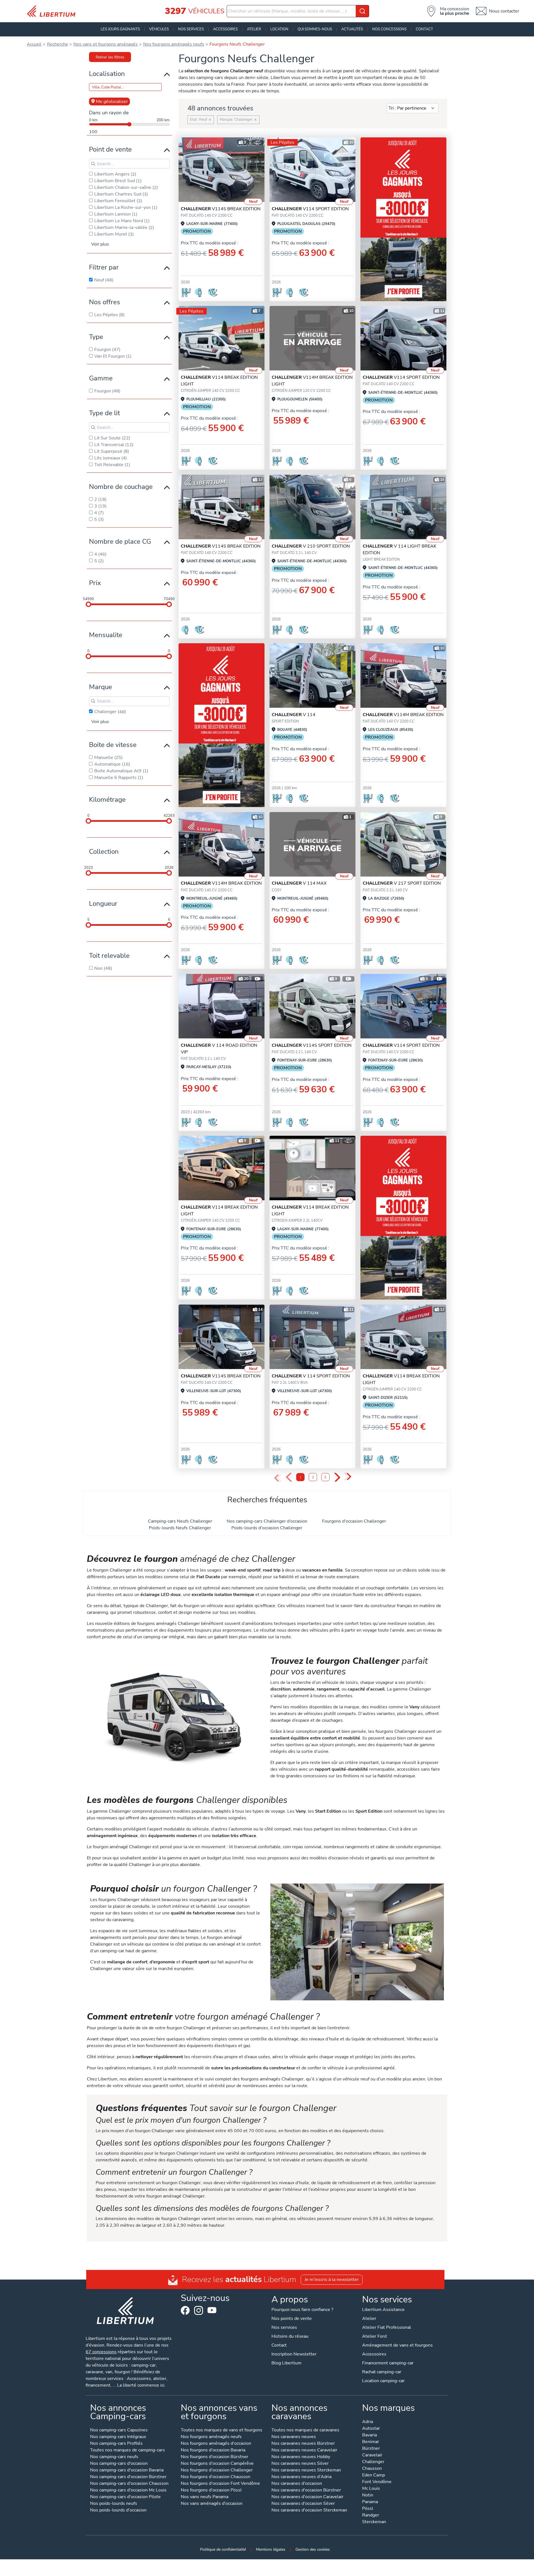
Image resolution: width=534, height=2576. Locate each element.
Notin (368, 2495)
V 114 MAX (299, 883)
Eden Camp (374, 2475)
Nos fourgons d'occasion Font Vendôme (220, 2484)
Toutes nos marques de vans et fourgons (222, 2430)
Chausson (372, 2469)
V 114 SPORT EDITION (311, 1376)
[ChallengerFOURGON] (222, 170)
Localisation (107, 74)
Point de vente (110, 149)
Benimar (371, 2442)
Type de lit (104, 413)
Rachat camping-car (382, 2372)
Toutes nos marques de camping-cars (128, 2450)
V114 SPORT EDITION (310, 209)
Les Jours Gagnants (120, 29)
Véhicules (159, 29)
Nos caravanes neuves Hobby (301, 2457)
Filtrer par (104, 267)
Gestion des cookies (313, 2549)
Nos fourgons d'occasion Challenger (217, 2470)
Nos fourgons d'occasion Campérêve (217, 2464)
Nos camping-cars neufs (114, 2457)
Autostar (371, 2429)
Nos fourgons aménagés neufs (211, 2437)
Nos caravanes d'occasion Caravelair (307, 2497)
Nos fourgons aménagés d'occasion (216, 2444)
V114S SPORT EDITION (312, 1045)
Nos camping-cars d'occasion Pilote (125, 2497)
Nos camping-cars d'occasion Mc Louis (128, 2490)
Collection (104, 852)
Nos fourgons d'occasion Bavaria (213, 2450)
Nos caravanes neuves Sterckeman (306, 2470)
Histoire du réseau (290, 2336)
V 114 (294, 715)
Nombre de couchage (121, 487)
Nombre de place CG (120, 541)
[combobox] (298, 11)
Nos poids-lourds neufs (114, 2504)
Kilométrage (107, 800)
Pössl (368, 2509)
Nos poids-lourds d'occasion (118, 2511)
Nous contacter (504, 11)
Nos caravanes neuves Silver (300, 2464)
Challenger (373, 2462)
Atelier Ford (374, 2336)
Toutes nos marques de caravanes (305, 2430)
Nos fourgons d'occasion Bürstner (215, 2457)
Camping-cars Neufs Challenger (180, 1521)
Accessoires (225, 29)
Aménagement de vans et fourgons (397, 2345)
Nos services (191, 29)
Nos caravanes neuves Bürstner (303, 2444)
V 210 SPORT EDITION (311, 546)
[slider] (88, 604)
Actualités (352, 29)
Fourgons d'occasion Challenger (354, 1521)
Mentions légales (271, 2549)
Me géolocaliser (112, 102)
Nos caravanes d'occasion (297, 2484)
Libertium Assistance (383, 2310)
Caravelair (372, 2455)
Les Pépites (282, 142)
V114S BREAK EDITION (221, 209)
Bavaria (369, 2435)
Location (279, 29)
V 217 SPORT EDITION (402, 883)
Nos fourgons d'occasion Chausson (216, 2477)
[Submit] (362, 11)
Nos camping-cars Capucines (119, 2430)
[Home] (53, 11)
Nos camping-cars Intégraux (118, 2437)
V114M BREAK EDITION (403, 715)
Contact (424, 29)
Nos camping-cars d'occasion (119, 2464)
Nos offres (105, 302)
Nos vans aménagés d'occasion (212, 2504)
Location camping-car (383, 2381)
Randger (371, 2516)
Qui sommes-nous (315, 29)
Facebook (185, 2310)
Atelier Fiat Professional (387, 2327)
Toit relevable (109, 956)
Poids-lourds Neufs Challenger (180, 1528)
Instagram (199, 2310)
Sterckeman (374, 2522)
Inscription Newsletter (294, 2354)
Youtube (212, 2312)
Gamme (101, 378)
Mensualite (106, 635)
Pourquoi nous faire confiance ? (302, 2310)
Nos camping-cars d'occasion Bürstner (128, 2477)
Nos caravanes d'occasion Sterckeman (309, 2511)
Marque (101, 687)
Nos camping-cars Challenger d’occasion (267, 1521)
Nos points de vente (292, 2318)
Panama (370, 2502)
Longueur (103, 904)
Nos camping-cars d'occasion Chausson (129, 2484)
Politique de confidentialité (223, 2549)
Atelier (254, 29)
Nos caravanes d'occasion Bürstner (306, 2490)
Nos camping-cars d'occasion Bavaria (127, 2470)
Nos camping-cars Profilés (116, 2444)
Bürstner (371, 2449)
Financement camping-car (388, 2363)
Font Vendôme (377, 2482)
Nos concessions (389, 29)
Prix (95, 583)
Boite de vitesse (113, 745)
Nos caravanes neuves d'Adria (301, 2477)
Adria (368, 2422)
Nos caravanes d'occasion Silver (303, 2504)
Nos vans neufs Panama (205, 2497)
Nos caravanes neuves (294, 2437)
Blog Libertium (286, 2363)
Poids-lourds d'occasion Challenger (267, 1528)
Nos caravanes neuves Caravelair (304, 2450)
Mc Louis (371, 2489)
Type (96, 337)
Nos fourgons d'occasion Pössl (211, 2490)
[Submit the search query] (93, 164)
